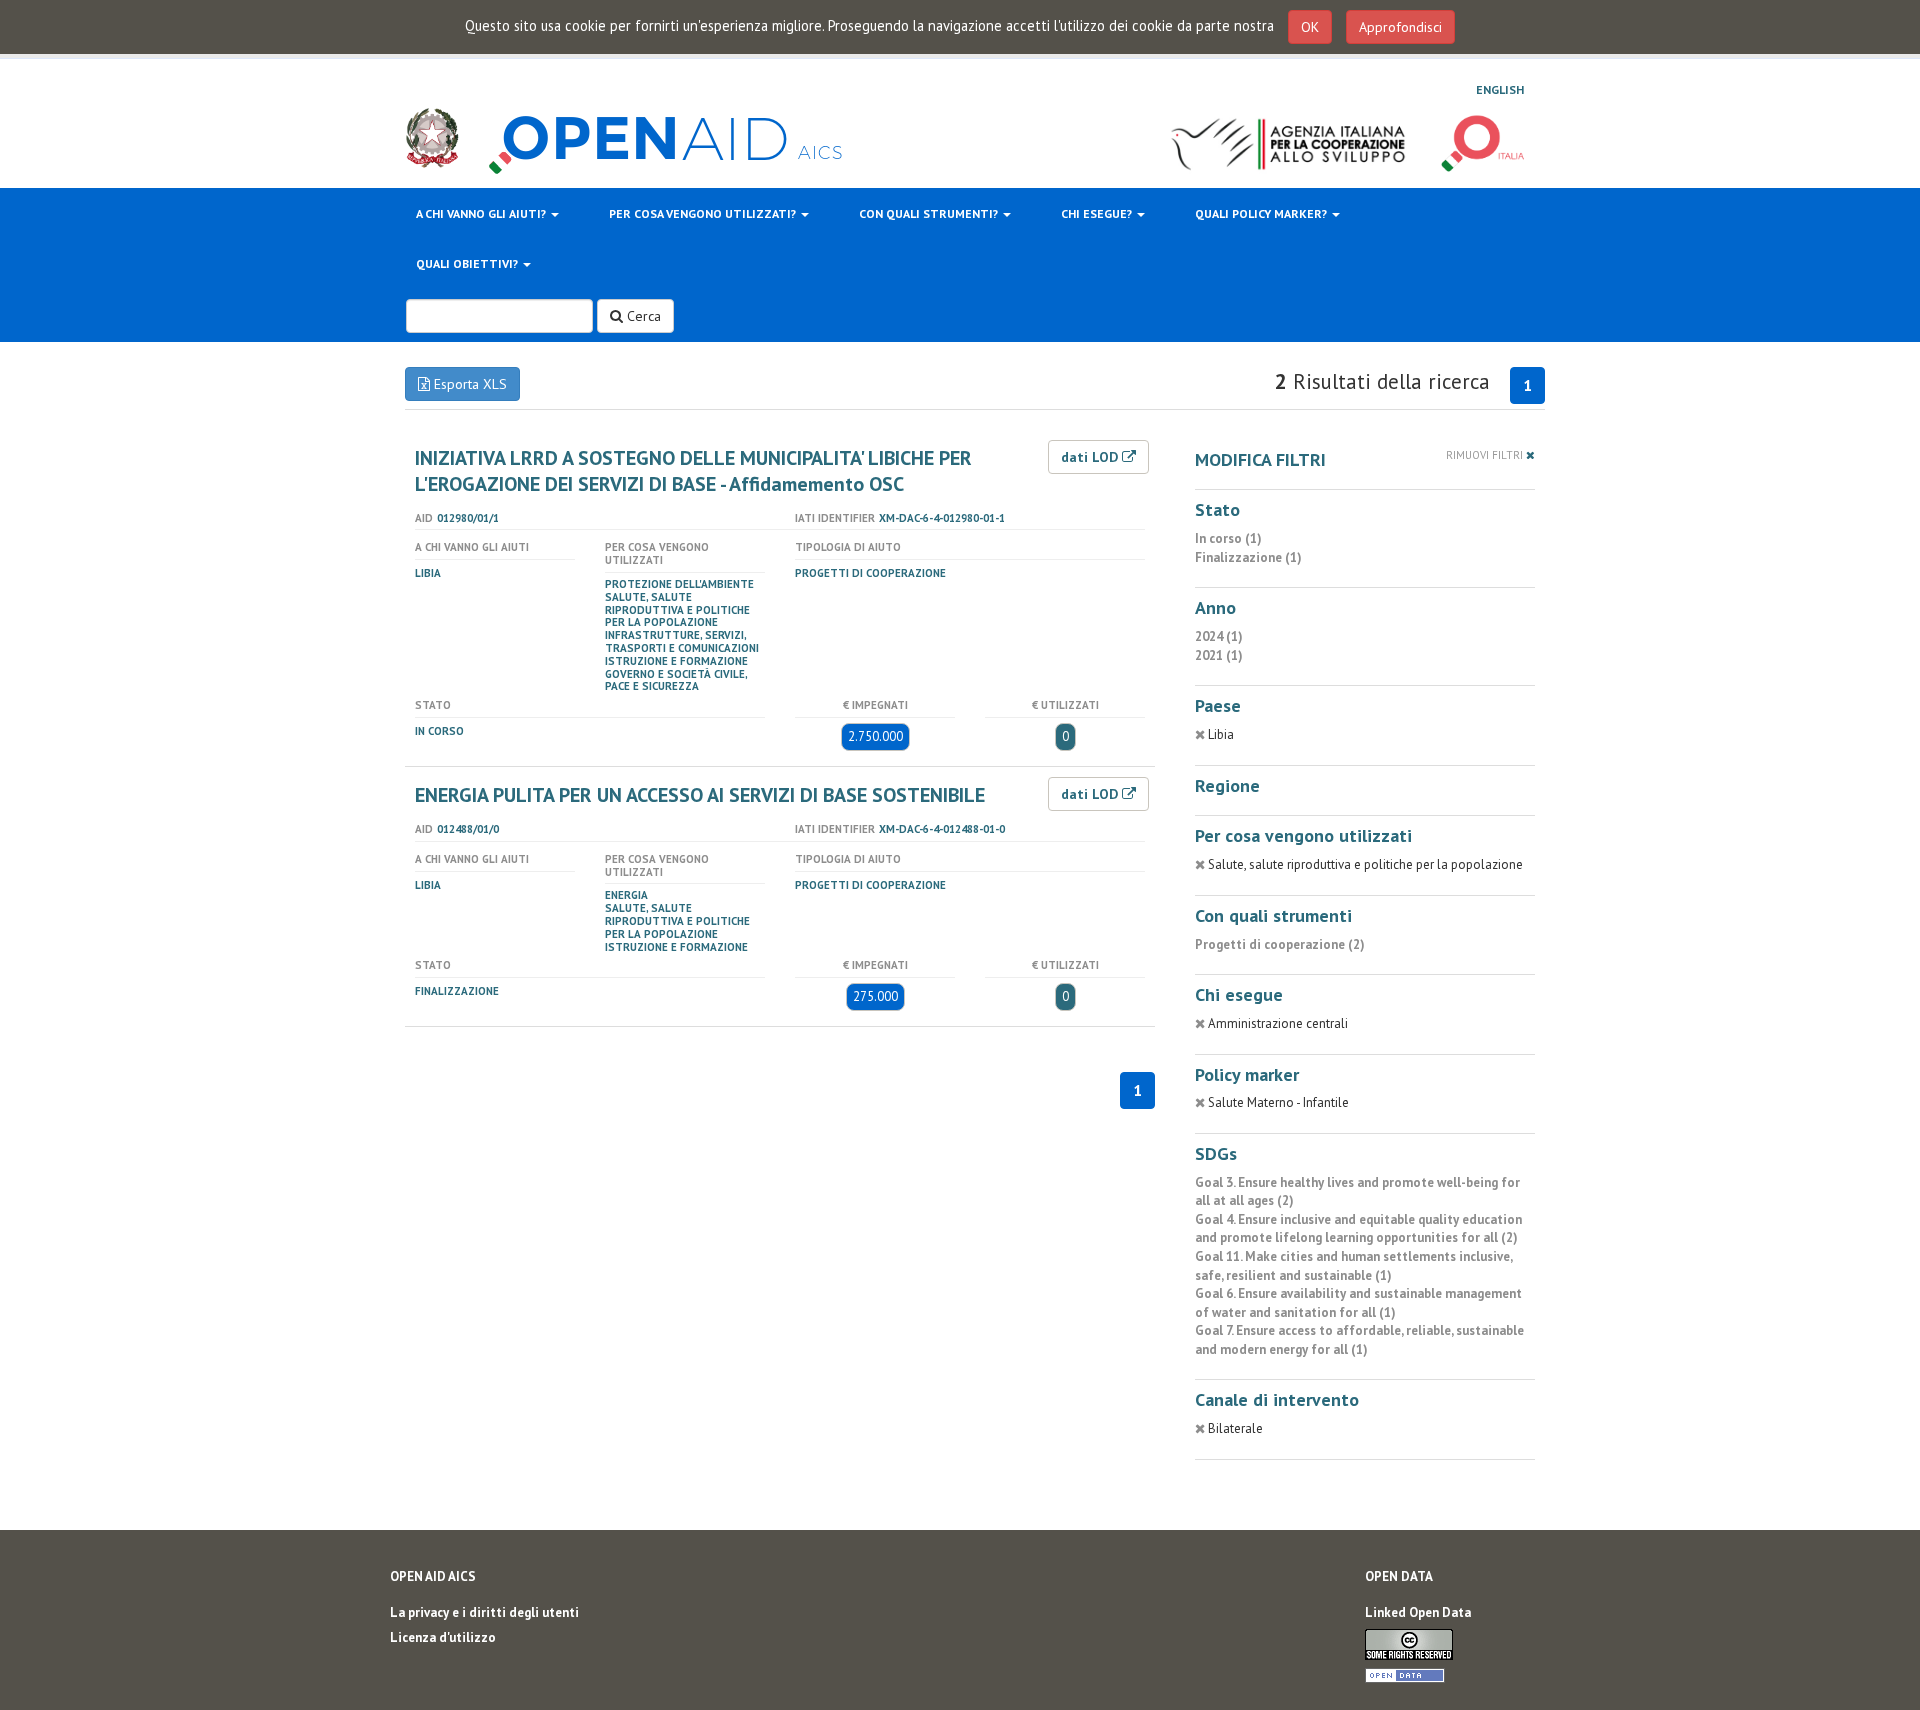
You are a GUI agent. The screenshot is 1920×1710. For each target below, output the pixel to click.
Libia (428, 573)
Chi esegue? (1098, 213)
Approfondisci (1400, 27)
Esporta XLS (468, 384)
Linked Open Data (1418, 1612)
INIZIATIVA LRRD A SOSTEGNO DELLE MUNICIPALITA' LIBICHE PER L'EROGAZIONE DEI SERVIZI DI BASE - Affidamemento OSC (693, 471)
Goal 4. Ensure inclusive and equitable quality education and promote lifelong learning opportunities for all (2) (1358, 1229)
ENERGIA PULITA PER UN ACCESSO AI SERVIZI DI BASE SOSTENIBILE (700, 795)
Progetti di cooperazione (870, 573)
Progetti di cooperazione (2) (1280, 944)
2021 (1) (1219, 655)
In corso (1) (1228, 538)
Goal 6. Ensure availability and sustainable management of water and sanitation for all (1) (1358, 1303)
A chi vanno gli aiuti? (482, 213)
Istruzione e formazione (676, 661)
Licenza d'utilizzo (443, 1637)
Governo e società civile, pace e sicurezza (676, 680)
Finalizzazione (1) (1248, 557)
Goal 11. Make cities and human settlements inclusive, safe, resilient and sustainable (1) (1353, 1266)
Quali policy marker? (1262, 213)
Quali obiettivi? (468, 263)
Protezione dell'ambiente (679, 584)
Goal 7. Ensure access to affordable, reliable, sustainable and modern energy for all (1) (1359, 1340)
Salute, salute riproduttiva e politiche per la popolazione (677, 610)
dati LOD (1091, 457)
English (1500, 89)
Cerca (642, 316)
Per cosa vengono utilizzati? (704, 213)
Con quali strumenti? (930, 213)
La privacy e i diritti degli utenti (484, 1612)
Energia (626, 895)
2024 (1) (1219, 636)
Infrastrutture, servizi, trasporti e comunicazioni (682, 641)
